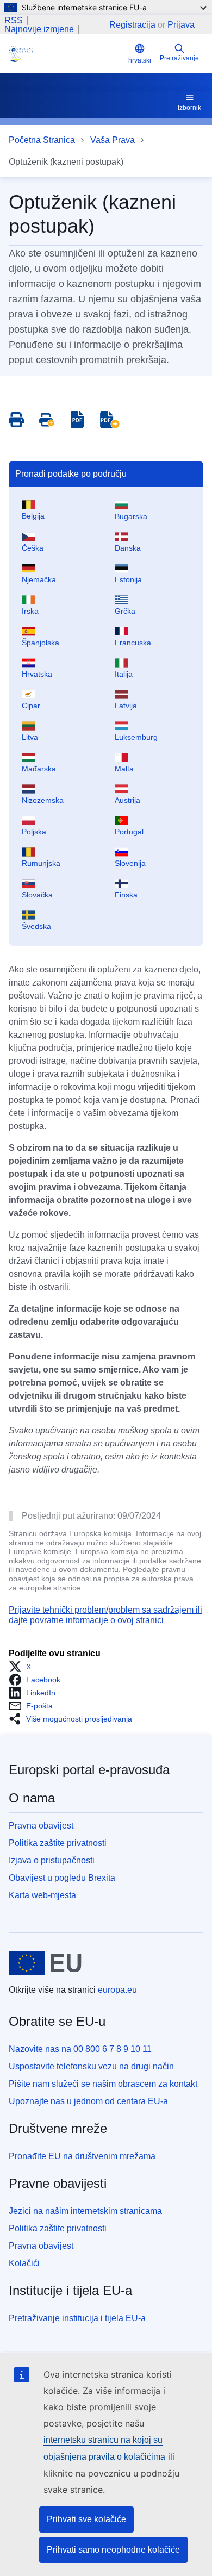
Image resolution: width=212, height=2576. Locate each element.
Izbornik (189, 108)
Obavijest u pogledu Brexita (62, 1878)
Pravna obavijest (41, 1826)
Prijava (181, 25)
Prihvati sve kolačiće (86, 2519)
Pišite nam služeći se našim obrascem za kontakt (103, 2084)
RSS (14, 21)
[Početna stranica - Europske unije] (45, 1963)
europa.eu (117, 1990)
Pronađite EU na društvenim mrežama (82, 2156)
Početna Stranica (42, 140)
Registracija (132, 25)
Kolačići (24, 2263)
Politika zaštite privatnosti (58, 1843)
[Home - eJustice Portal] (66, 54)
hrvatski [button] (140, 60)
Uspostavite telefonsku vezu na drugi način (91, 2066)
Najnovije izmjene (39, 29)
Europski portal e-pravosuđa (89, 1770)
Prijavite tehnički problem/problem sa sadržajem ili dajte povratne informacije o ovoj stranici (105, 1615)
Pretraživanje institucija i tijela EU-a (77, 2318)
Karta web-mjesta (42, 1895)
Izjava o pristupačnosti (52, 1860)
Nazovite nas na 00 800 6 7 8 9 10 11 (80, 2049)
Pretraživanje (179, 58)
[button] (23, 1667)
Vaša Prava (113, 140)
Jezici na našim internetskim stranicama (85, 2211)
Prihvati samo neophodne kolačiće (113, 2550)
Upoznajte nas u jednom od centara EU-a (88, 2101)
